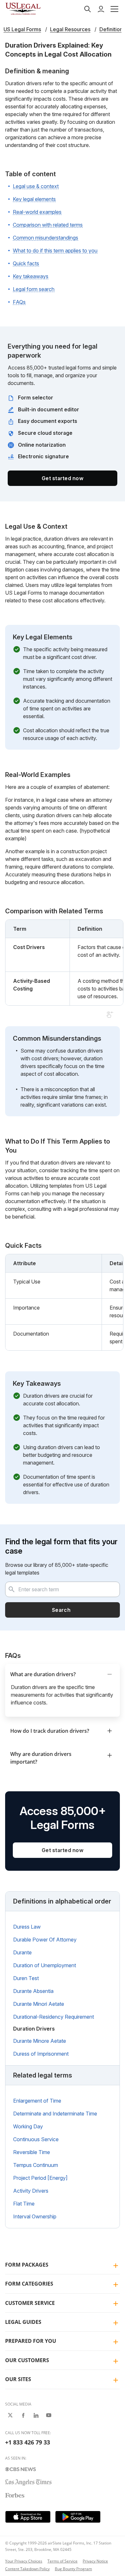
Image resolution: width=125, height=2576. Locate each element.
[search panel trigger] (88, 9)
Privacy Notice (95, 2561)
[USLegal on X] (10, 2415)
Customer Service (30, 2303)
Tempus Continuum (36, 2165)
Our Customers (27, 2360)
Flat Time (24, 2204)
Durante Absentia (33, 1991)
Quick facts (26, 263)
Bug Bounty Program (73, 2569)
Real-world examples (37, 212)
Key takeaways (31, 276)
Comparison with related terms (48, 225)
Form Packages (27, 2265)
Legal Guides (23, 2322)
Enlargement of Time (37, 2101)
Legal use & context (36, 186)
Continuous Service (36, 2139)
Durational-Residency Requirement (54, 2017)
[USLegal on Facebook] (23, 2415)
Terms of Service (63, 2561)
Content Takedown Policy (27, 2569)
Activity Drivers (31, 2191)
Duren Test (26, 1978)
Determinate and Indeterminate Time (55, 2114)
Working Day (28, 2126)
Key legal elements (34, 199)
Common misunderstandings (46, 238)
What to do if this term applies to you (55, 251)
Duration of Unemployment (45, 1965)
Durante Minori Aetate (39, 2004)
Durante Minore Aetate (40, 2041)
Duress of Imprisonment (41, 2054)
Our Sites (18, 2379)
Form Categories (29, 2284)
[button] (114, 9)
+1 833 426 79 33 (28, 2442)
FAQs (19, 302)
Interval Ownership (35, 2216)
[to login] (101, 9)
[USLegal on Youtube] (49, 2415)
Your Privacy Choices (24, 2561)
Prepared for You (31, 2341)
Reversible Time (32, 2152)
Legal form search (34, 289)
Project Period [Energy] (40, 2178)
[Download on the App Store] (28, 2517)
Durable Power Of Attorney (45, 1940)
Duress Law (27, 1927)
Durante (22, 1952)
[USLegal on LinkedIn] (36, 2415)
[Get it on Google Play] (78, 2517)
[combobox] (63, 1589)
